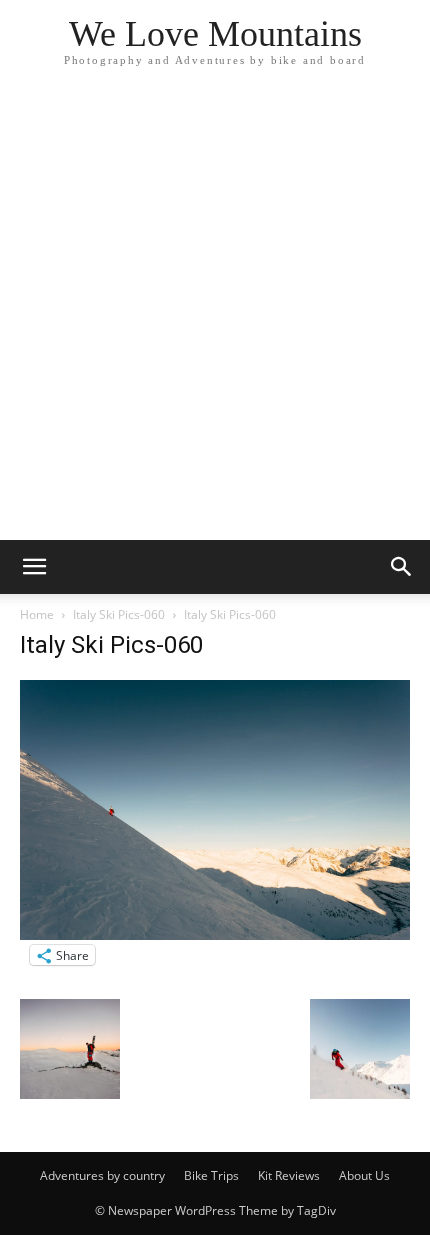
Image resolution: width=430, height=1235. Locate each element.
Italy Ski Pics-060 (119, 614)
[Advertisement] (215, 315)
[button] (34, 567)
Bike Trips (211, 1175)
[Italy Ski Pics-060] (215, 934)
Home (37, 614)
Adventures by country (102, 1175)
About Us (364, 1175)
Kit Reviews (289, 1175)
